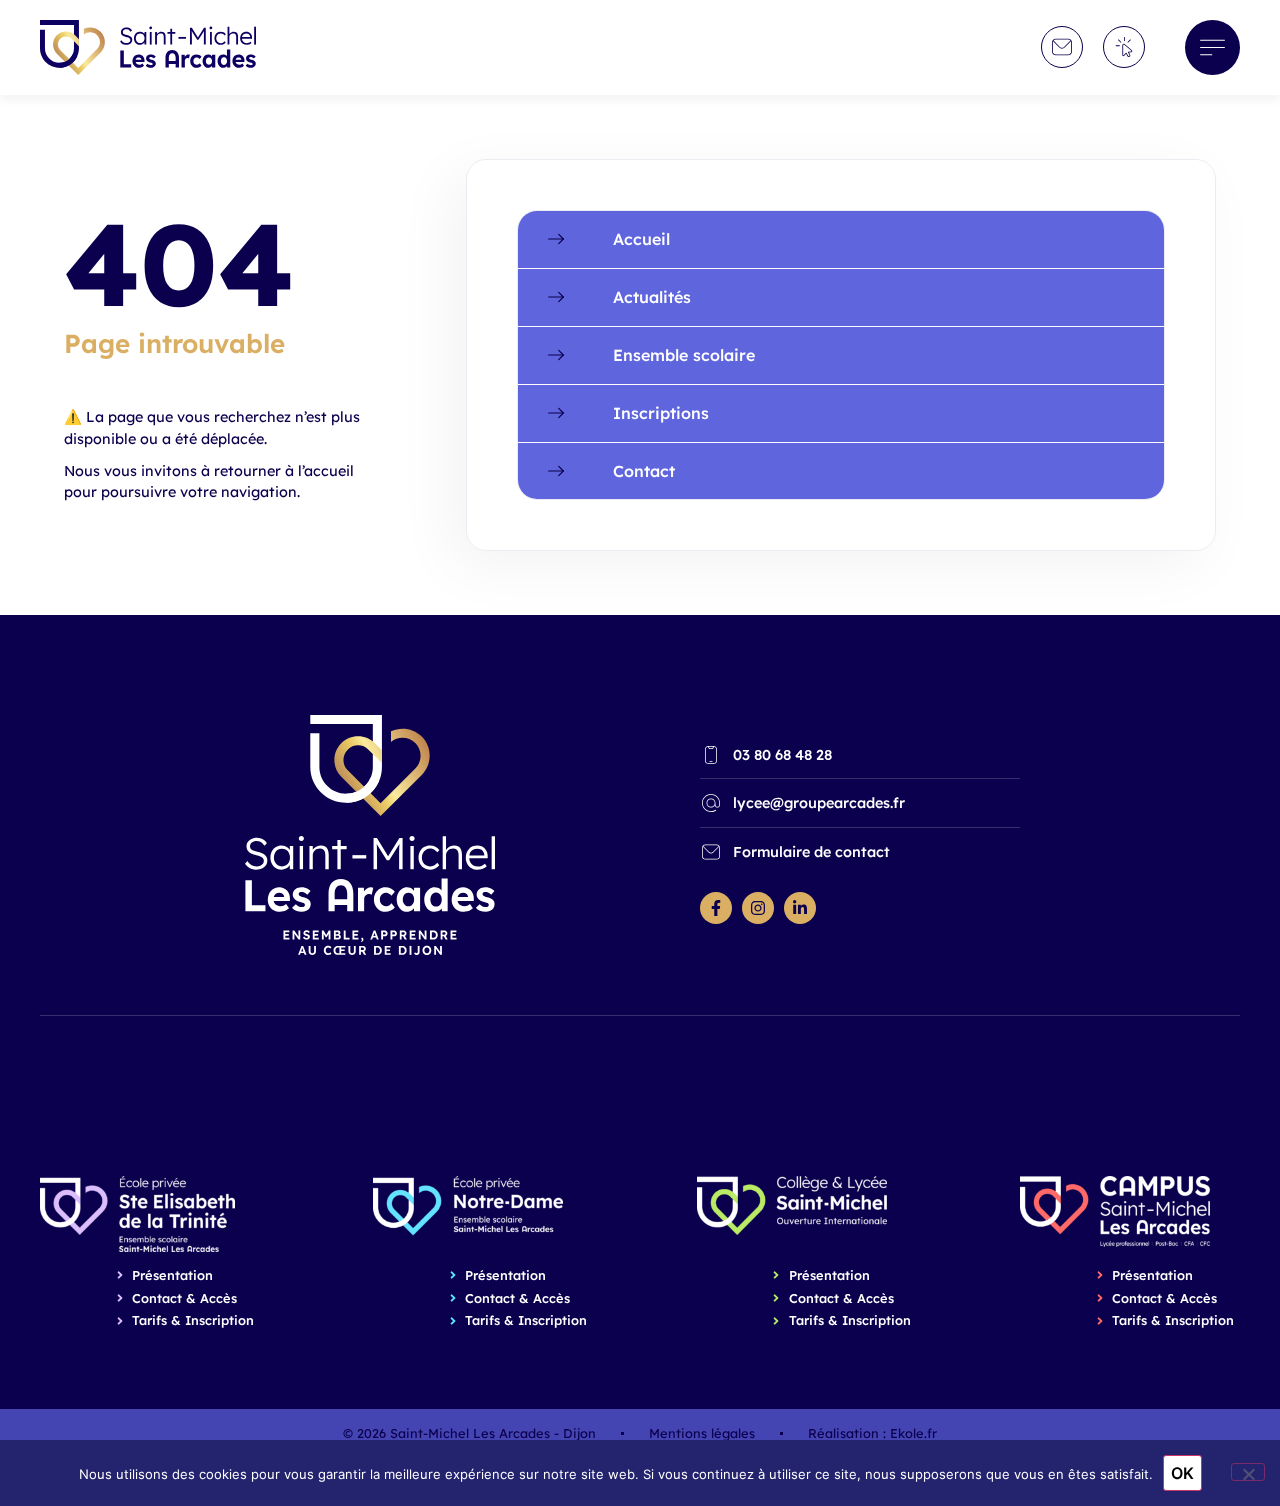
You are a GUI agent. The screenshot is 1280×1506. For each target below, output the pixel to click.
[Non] (1248, 1472)
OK (1182, 1473)
